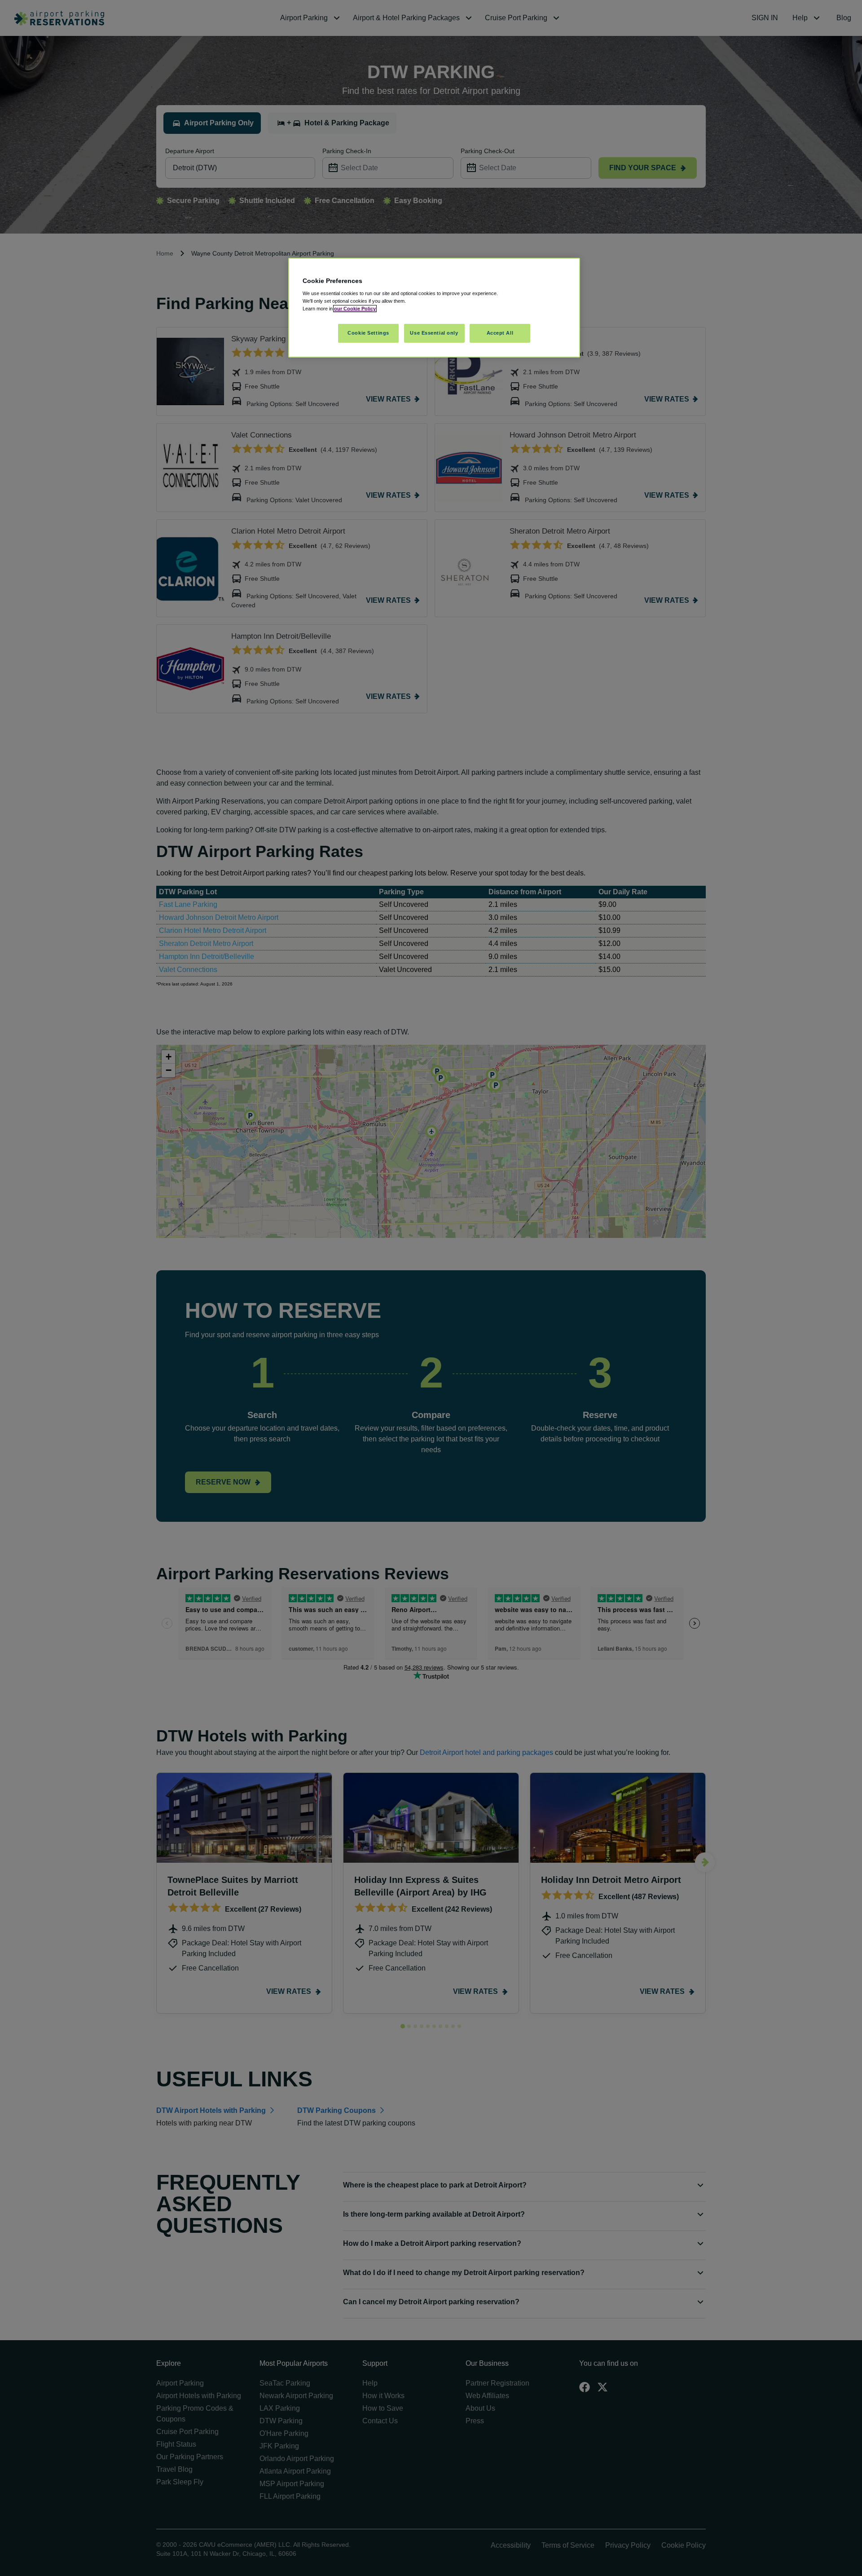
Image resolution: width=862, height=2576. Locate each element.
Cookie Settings (368, 333)
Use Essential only (434, 333)
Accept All (500, 333)
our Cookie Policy (355, 309)
